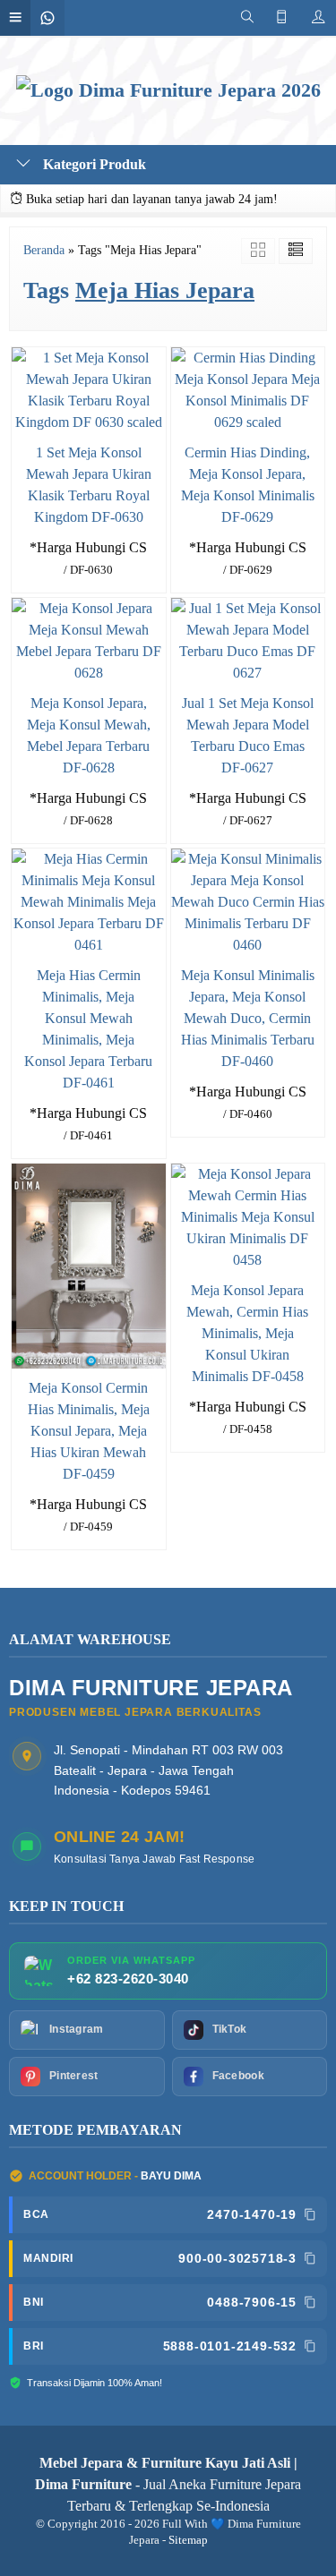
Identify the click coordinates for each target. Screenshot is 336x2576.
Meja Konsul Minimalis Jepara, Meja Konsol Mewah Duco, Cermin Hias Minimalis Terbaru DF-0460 (248, 1018)
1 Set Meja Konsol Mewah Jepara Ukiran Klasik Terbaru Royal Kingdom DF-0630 (89, 485)
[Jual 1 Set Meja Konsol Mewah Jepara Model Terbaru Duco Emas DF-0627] (248, 640)
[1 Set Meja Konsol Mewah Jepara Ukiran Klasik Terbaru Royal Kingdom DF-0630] (89, 389)
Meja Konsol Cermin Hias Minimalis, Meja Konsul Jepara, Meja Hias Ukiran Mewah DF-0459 (89, 1431)
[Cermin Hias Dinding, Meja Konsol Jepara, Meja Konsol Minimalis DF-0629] (248, 389)
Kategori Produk (93, 164)
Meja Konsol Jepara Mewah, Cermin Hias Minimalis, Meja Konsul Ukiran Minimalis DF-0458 (247, 1333)
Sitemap (188, 2540)
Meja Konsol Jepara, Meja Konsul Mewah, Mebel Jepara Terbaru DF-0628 (89, 735)
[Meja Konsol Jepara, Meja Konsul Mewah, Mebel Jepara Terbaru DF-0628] (89, 640)
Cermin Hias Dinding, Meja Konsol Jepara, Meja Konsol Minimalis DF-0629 (248, 485)
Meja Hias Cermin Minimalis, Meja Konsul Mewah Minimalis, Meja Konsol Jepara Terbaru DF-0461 (88, 1029)
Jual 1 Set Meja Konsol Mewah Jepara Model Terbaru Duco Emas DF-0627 (248, 735)
